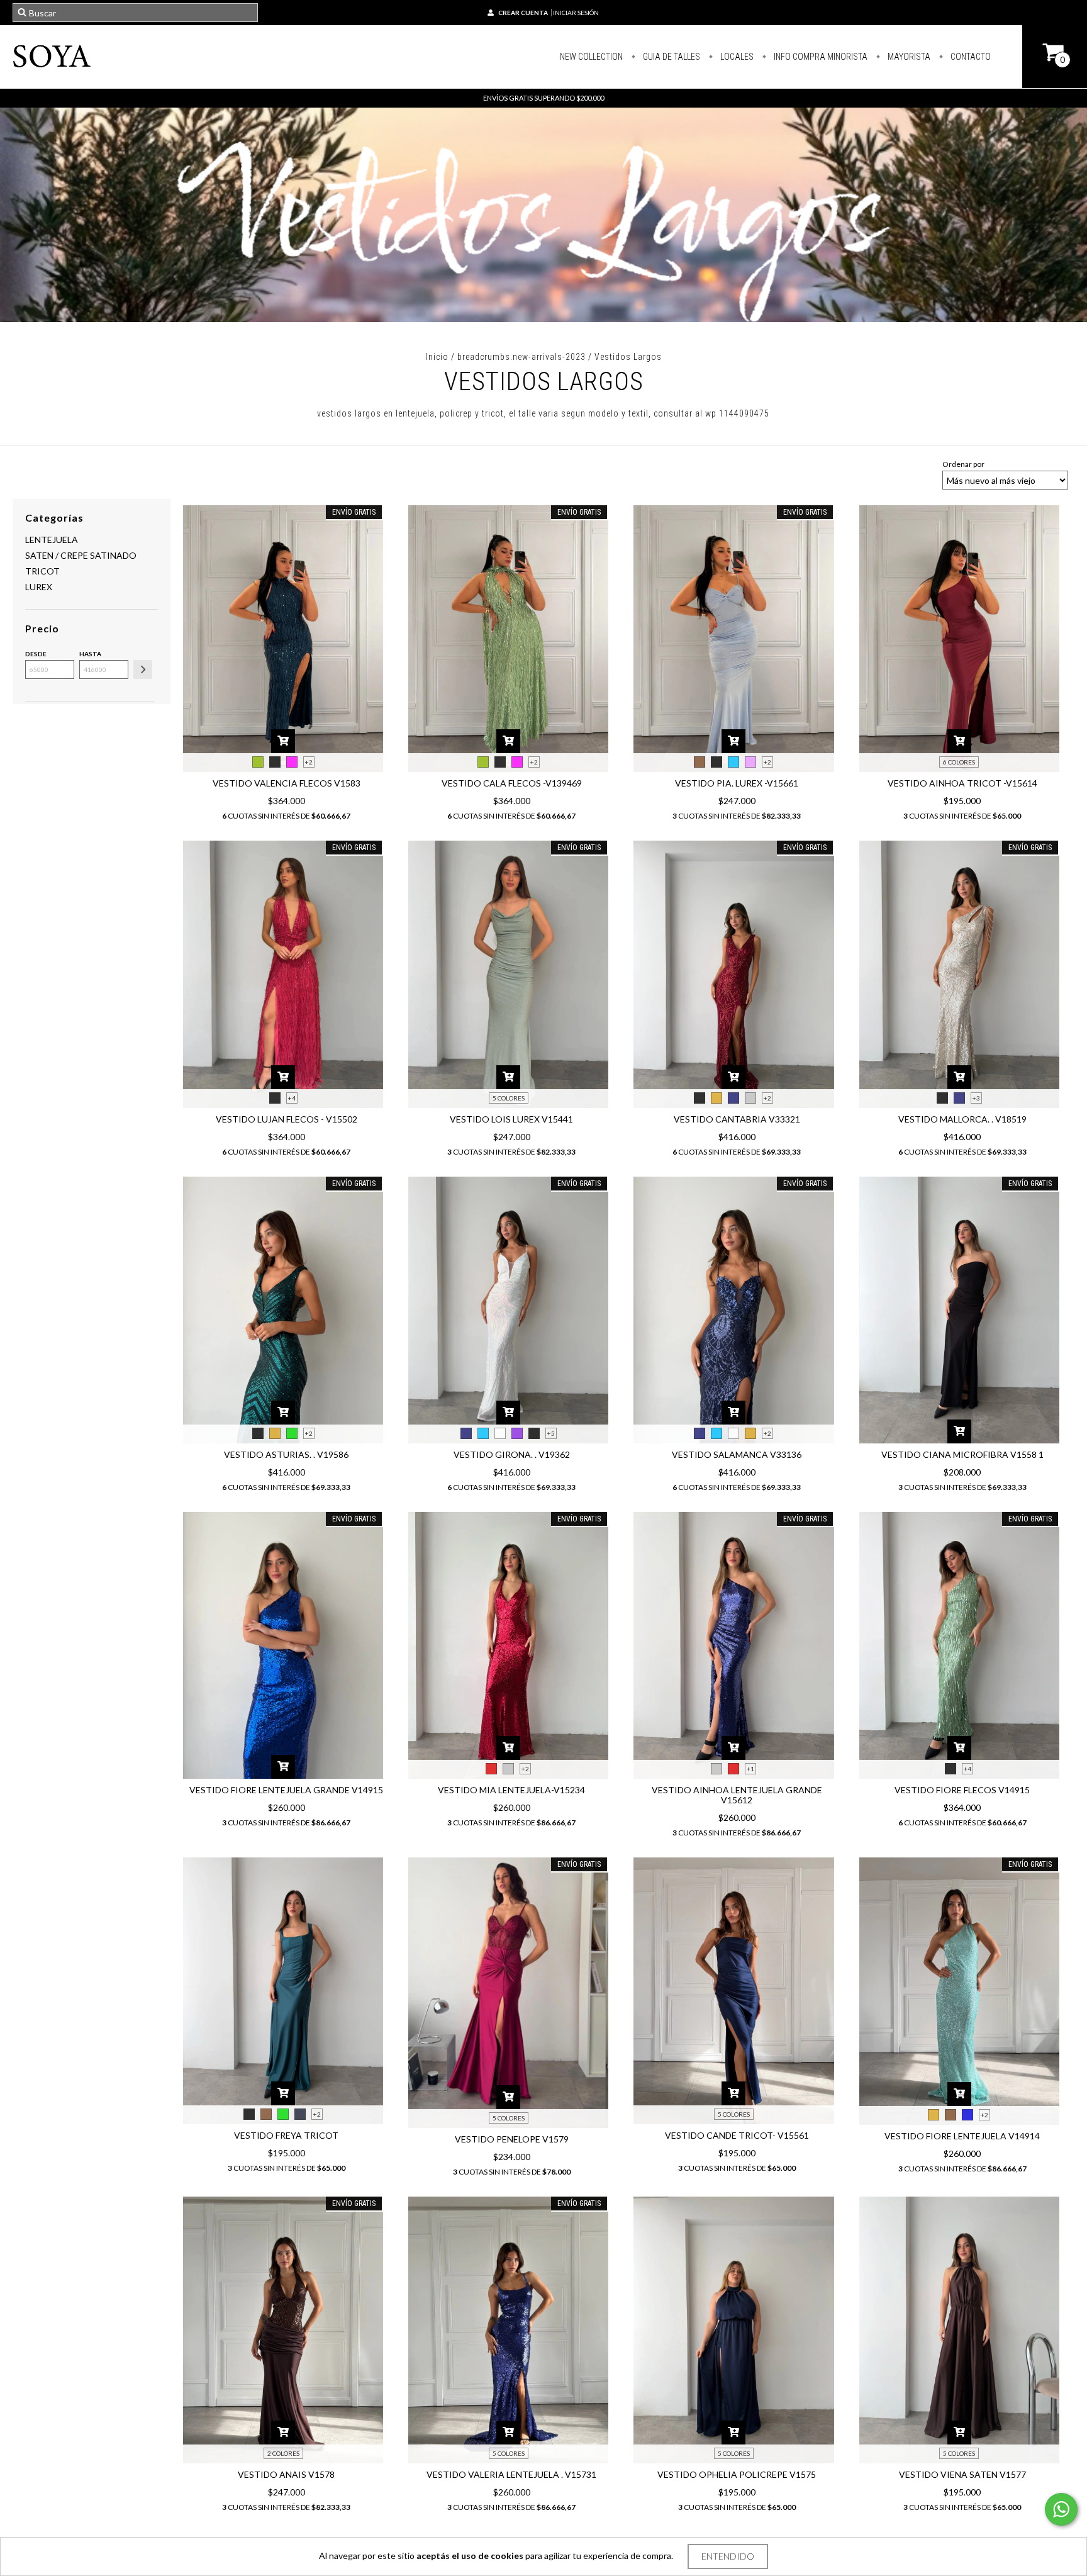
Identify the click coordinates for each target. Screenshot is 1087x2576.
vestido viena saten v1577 (962, 2474)
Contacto (970, 57)
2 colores (283, 2453)
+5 (551, 1433)
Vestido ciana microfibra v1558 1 (962, 1454)
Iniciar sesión (576, 13)
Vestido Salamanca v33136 (737, 1454)
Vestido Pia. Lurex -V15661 (737, 783)
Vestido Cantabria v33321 (737, 1119)
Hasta (90, 654)
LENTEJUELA (52, 540)
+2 (309, 762)
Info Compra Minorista (820, 57)
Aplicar (143, 669)
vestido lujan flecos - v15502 (287, 1119)
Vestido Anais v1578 (286, 2474)
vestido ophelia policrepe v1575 (737, 2474)
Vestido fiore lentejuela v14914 (962, 2136)
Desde (36, 654)
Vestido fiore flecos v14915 (962, 1790)
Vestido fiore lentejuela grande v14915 (286, 1790)
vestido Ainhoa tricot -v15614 (962, 783)
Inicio (437, 357)
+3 (976, 1098)
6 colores (959, 762)
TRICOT (42, 571)
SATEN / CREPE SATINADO (81, 555)
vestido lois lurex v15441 (511, 1119)
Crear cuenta (523, 13)
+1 (750, 1769)
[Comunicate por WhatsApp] (1061, 2509)
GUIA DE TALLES (671, 57)
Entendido (728, 2556)
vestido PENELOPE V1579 (512, 2139)
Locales (736, 57)
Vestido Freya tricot (286, 2135)
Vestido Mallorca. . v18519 (962, 1119)
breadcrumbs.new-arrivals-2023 (521, 357)
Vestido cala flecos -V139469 (512, 783)
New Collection (591, 57)
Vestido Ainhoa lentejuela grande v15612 (737, 1795)
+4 (292, 1098)
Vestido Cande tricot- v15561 (737, 2135)
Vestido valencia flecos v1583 (287, 783)
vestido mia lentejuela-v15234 (511, 1790)
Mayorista (908, 57)
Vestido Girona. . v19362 (512, 1454)
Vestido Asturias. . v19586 (286, 1454)
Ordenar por (963, 464)
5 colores (509, 1098)
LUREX (39, 587)
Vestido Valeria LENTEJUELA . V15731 (511, 2474)
